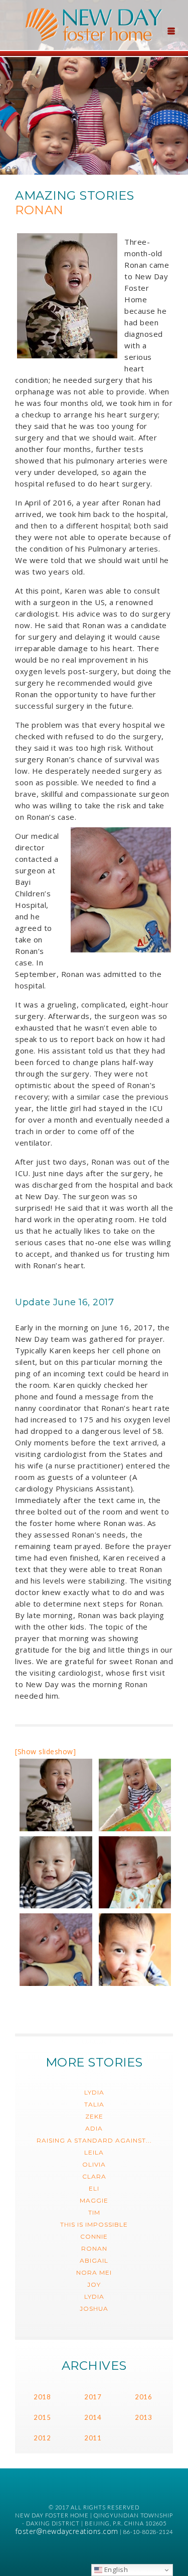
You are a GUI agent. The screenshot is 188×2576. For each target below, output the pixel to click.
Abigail (94, 2260)
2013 (143, 2417)
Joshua (94, 2308)
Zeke (94, 2116)
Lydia (94, 2092)
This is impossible (94, 2224)
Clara (94, 2176)
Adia (94, 2128)
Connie (94, 2236)
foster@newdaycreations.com (67, 2531)
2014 (93, 2417)
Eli (94, 2188)
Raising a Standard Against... (94, 2140)
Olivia (94, 2164)
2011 (93, 2438)
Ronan (94, 2248)
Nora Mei (94, 2272)
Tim (94, 2212)
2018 (42, 2397)
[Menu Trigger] (171, 30)
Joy (94, 2284)
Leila (94, 2152)
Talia (94, 2104)
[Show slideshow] (45, 1751)
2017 (93, 2397)
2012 (42, 2438)
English (115, 2569)
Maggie (94, 2200)
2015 (42, 2417)
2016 (143, 2397)
